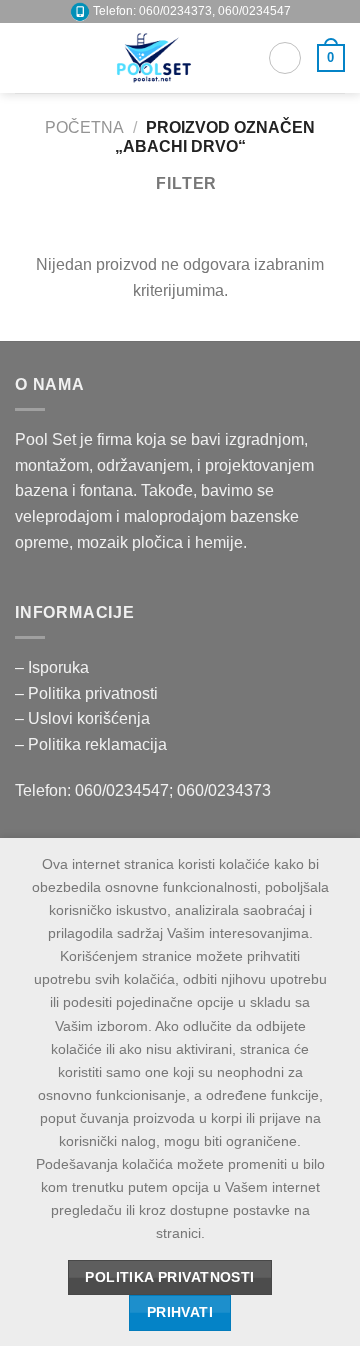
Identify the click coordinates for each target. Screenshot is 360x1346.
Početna (84, 127)
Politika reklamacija (97, 744)
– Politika (50, 693)
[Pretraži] (285, 58)
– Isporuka (52, 667)
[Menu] (27, 57)
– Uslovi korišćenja (82, 718)
